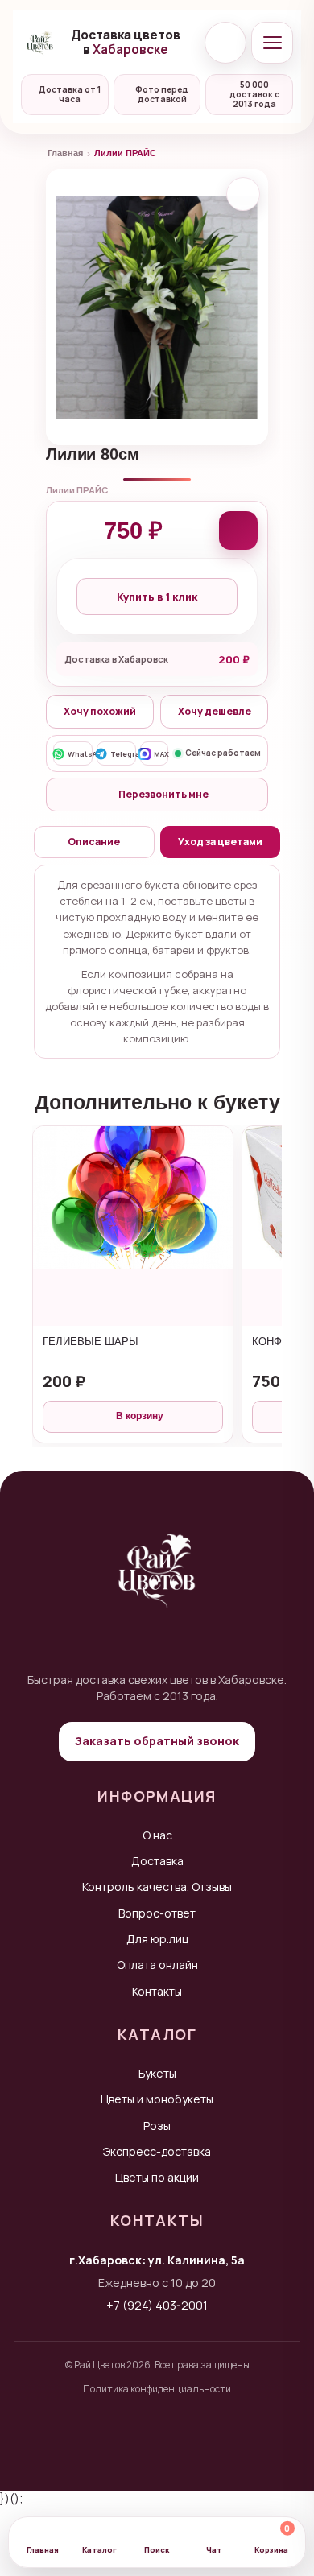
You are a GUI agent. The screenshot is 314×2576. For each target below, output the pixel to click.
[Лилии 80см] (157, 307)
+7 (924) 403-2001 (157, 2305)
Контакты (157, 1991)
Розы (157, 2126)
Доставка (157, 1861)
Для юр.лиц (157, 1939)
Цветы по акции (157, 2177)
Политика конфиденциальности (157, 2389)
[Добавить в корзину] (238, 530)
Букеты (157, 2073)
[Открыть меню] (272, 43)
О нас (157, 1835)
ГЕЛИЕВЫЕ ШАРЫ (91, 1342)
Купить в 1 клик (157, 597)
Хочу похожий (100, 711)
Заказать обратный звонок (157, 1741)
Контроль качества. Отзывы (157, 1887)
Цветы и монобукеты (157, 2099)
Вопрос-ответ (157, 1913)
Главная (65, 153)
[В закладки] (243, 194)
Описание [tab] (94, 842)
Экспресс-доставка (157, 2151)
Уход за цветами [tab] (220, 842)
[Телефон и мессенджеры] (225, 43)
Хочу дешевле (215, 711)
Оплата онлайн (157, 1965)
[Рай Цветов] (40, 43)
